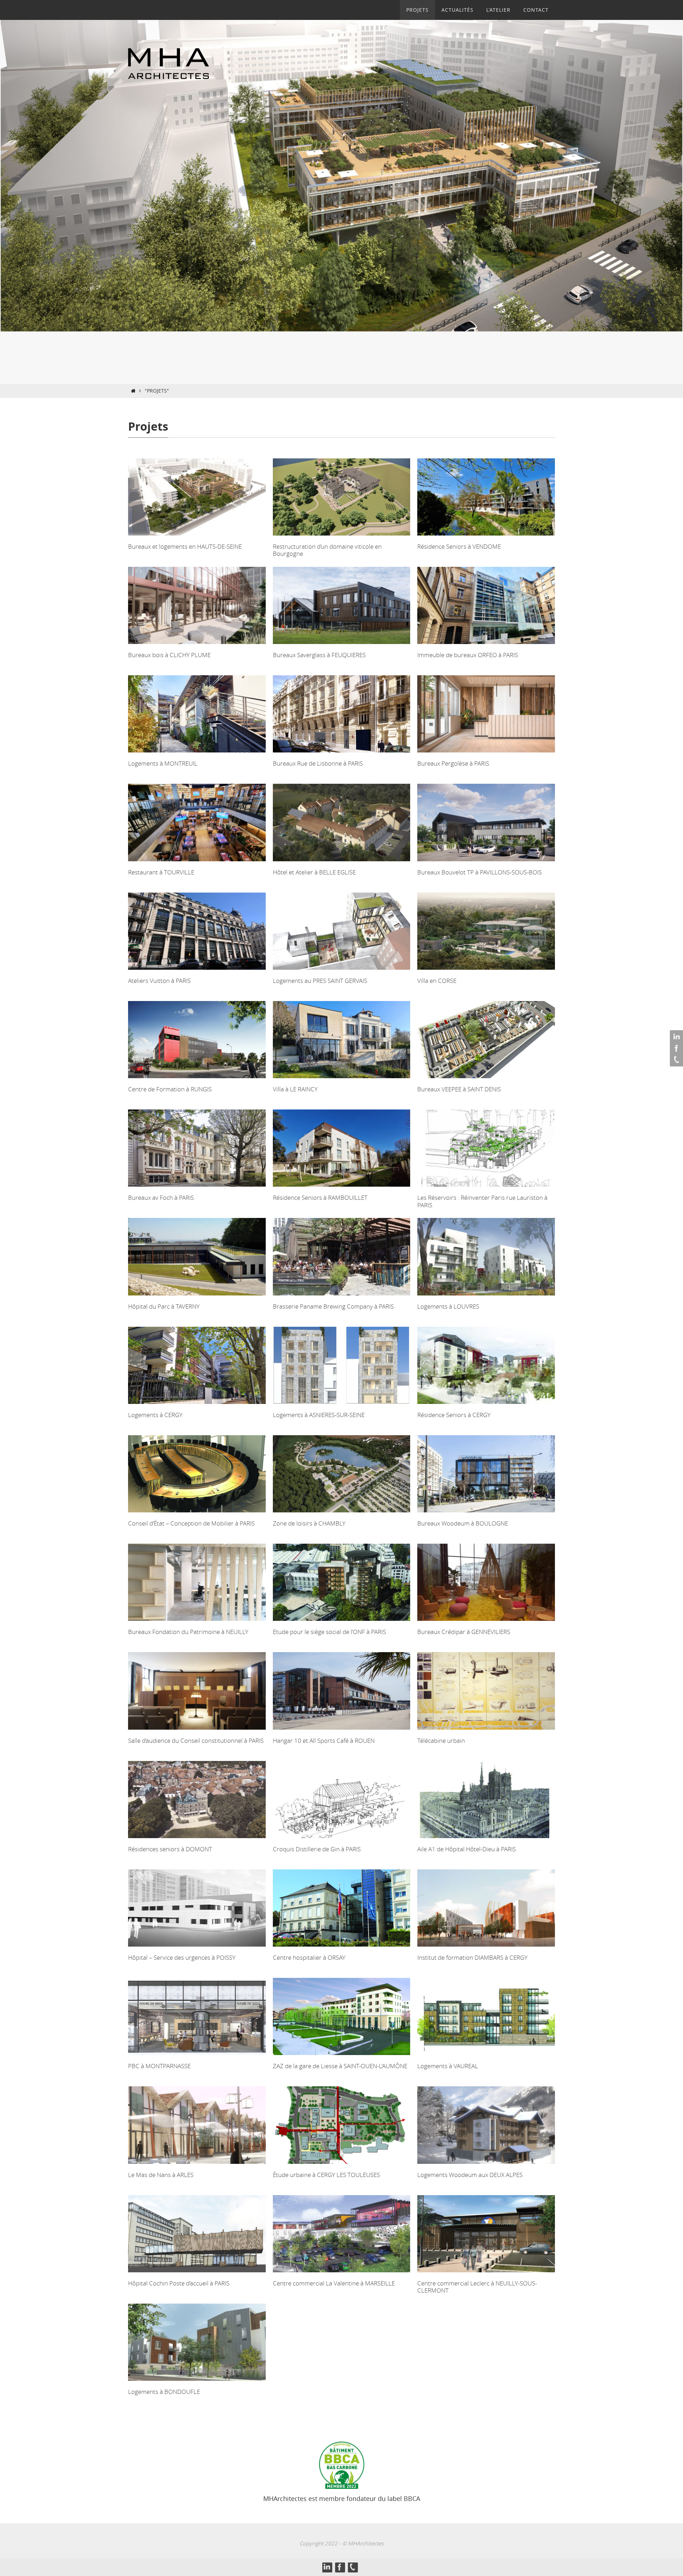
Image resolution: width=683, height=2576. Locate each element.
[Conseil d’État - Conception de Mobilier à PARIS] (197, 1514)
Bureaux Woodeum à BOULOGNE (463, 1523)
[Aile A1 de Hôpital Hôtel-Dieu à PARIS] (486, 1840)
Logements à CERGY (155, 1415)
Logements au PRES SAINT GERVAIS (320, 981)
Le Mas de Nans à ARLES (161, 2175)
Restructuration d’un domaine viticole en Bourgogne (327, 550)
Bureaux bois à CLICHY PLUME (169, 655)
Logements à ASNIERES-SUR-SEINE (319, 1415)
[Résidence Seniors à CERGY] (486, 1406)
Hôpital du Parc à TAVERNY (164, 1306)
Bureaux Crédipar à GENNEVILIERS (464, 1632)
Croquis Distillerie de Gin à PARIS (317, 1849)
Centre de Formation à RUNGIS (170, 1089)
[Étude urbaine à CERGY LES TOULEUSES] (342, 2166)
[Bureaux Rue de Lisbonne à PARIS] (342, 754)
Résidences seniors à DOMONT (170, 1849)
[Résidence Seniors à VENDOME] (486, 537)
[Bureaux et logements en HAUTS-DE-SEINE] (197, 537)
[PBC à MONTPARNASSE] (197, 2057)
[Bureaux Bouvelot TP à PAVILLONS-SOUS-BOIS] (486, 863)
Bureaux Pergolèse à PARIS (453, 763)
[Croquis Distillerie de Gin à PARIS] (342, 1840)
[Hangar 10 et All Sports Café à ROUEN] (342, 1732)
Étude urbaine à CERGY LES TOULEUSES (326, 2175)
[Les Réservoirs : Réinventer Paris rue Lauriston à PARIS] (486, 1189)
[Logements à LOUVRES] (486, 1297)
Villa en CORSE (437, 981)
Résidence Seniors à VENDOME (459, 546)
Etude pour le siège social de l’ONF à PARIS (329, 1632)
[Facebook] (676, 1048)
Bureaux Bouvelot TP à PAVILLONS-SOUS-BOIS (480, 872)
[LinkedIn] (676, 1037)
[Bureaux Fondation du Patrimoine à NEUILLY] (197, 1623)
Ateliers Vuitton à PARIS (159, 981)
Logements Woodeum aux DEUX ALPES (470, 2175)
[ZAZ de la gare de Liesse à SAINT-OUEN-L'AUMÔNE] (342, 2057)
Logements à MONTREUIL (163, 763)
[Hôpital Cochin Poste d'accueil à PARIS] (197, 2274)
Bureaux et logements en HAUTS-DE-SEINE (185, 546)
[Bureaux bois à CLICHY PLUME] (197, 646)
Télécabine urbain (441, 1741)
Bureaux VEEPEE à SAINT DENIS (459, 1089)
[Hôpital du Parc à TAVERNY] (197, 1297)
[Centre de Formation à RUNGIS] (197, 1080)
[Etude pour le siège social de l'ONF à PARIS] (342, 1623)
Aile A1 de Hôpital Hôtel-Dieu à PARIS (467, 1849)
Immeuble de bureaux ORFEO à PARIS (468, 655)
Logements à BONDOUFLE (164, 2392)
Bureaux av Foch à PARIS (161, 1197)
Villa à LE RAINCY (295, 1089)
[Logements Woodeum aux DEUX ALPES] (486, 2166)
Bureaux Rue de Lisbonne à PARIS (318, 763)
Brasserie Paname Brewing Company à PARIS (333, 1306)
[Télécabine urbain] (486, 1732)
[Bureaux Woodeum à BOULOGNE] (486, 1514)
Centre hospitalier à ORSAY (309, 1957)
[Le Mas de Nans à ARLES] (197, 2166)
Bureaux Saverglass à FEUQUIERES (319, 655)
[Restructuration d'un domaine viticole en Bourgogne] (342, 537)
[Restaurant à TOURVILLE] (197, 863)
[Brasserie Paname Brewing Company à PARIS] (342, 1297)
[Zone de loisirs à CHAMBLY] (342, 1514)
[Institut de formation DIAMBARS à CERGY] (486, 1949)
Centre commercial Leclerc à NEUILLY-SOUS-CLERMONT (477, 2287)
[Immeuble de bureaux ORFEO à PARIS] (486, 646)
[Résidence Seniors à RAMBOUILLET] (342, 1189)
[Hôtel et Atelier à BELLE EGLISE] (342, 863)
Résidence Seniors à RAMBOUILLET (320, 1197)
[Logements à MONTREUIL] (197, 754)
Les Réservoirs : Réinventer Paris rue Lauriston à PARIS (482, 1201)
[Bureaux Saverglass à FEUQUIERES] (342, 646)
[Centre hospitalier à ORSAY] (342, 1949)
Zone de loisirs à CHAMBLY (309, 1523)
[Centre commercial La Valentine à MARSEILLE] (342, 2274)
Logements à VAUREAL (448, 2066)
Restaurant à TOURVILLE (161, 872)
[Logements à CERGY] (197, 1406)
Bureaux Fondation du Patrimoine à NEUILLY (188, 1632)
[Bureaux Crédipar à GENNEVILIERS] (486, 1623)
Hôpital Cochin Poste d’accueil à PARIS (179, 2283)
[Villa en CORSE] (486, 972)
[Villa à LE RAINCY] (342, 1080)
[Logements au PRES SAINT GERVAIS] (342, 972)
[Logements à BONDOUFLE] (197, 2383)
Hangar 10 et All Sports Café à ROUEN (324, 1741)
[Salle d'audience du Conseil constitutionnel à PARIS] (197, 1732)
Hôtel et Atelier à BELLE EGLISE (314, 872)
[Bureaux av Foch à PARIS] (197, 1189)
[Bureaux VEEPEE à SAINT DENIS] (486, 1080)
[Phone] (676, 1060)
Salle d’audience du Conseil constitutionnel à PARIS (196, 1741)
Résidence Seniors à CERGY (454, 1415)
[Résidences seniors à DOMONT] (197, 1840)
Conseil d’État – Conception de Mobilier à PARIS (191, 1523)
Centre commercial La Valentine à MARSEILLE (334, 2283)
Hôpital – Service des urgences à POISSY (182, 1957)
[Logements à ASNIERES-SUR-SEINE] (342, 1406)
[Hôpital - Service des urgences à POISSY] (197, 1949)
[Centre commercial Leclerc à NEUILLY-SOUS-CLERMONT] (486, 2274)
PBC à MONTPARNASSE (159, 2066)
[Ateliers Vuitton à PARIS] (197, 972)
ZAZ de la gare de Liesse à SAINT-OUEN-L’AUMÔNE (340, 2066)
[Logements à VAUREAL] (486, 2057)
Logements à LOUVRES (448, 1306)
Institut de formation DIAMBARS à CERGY (472, 1957)
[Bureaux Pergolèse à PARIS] (486, 754)
